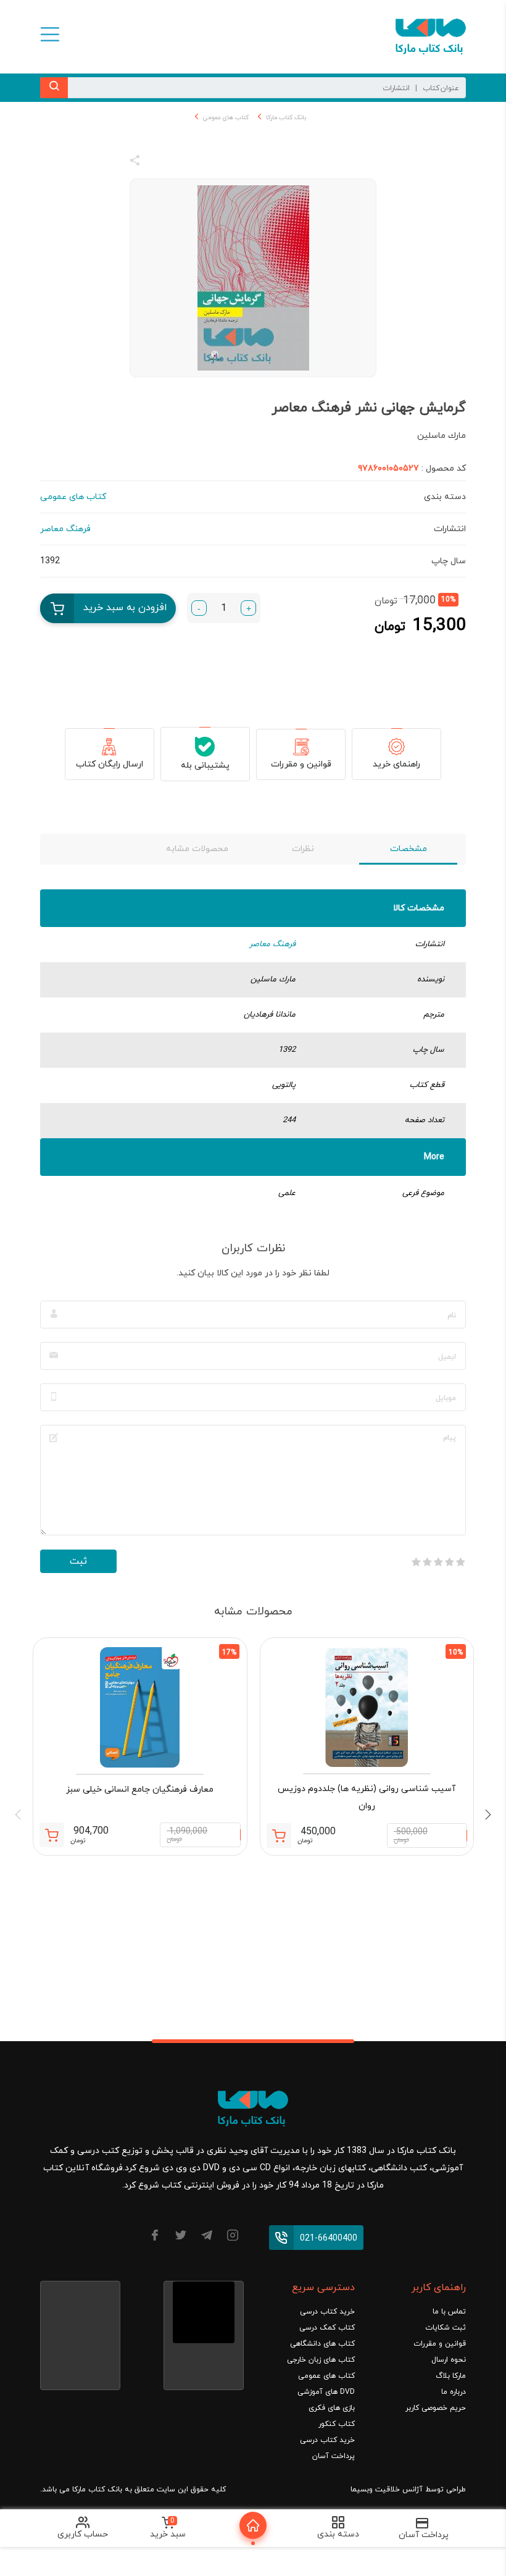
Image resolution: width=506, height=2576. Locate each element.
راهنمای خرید (396, 764)
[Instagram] (233, 2237)
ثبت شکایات (446, 2328)
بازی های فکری (332, 2408)
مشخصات (409, 849)
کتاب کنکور (337, 2424)
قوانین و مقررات (301, 764)
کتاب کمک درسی (327, 2328)
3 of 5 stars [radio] (438, 1562)
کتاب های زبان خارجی (321, 2360)
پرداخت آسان (334, 2456)
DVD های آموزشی (326, 2392)
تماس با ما (449, 2312)
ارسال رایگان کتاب (110, 764)
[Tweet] (202, 162)
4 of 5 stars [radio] (427, 1562)
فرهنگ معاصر (272, 944)
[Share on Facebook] (157, 162)
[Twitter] (181, 2237)
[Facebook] (155, 2237)
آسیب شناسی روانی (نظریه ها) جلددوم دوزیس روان (367, 1798)
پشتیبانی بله (205, 766)
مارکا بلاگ (451, 2376)
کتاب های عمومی (226, 118)
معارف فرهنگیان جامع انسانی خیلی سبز (140, 1789)
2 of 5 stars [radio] (449, 1562)
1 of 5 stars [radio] (460, 1562)
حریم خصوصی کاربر (436, 2408)
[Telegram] (207, 2237)
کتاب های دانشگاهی (322, 2344)
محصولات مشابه (197, 849)
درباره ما (454, 2392)
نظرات (303, 849)
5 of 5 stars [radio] (416, 1562)
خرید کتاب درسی (327, 2312)
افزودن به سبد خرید (125, 608)
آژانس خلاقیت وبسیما (387, 2490)
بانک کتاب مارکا (286, 118)
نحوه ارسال (449, 2360)
